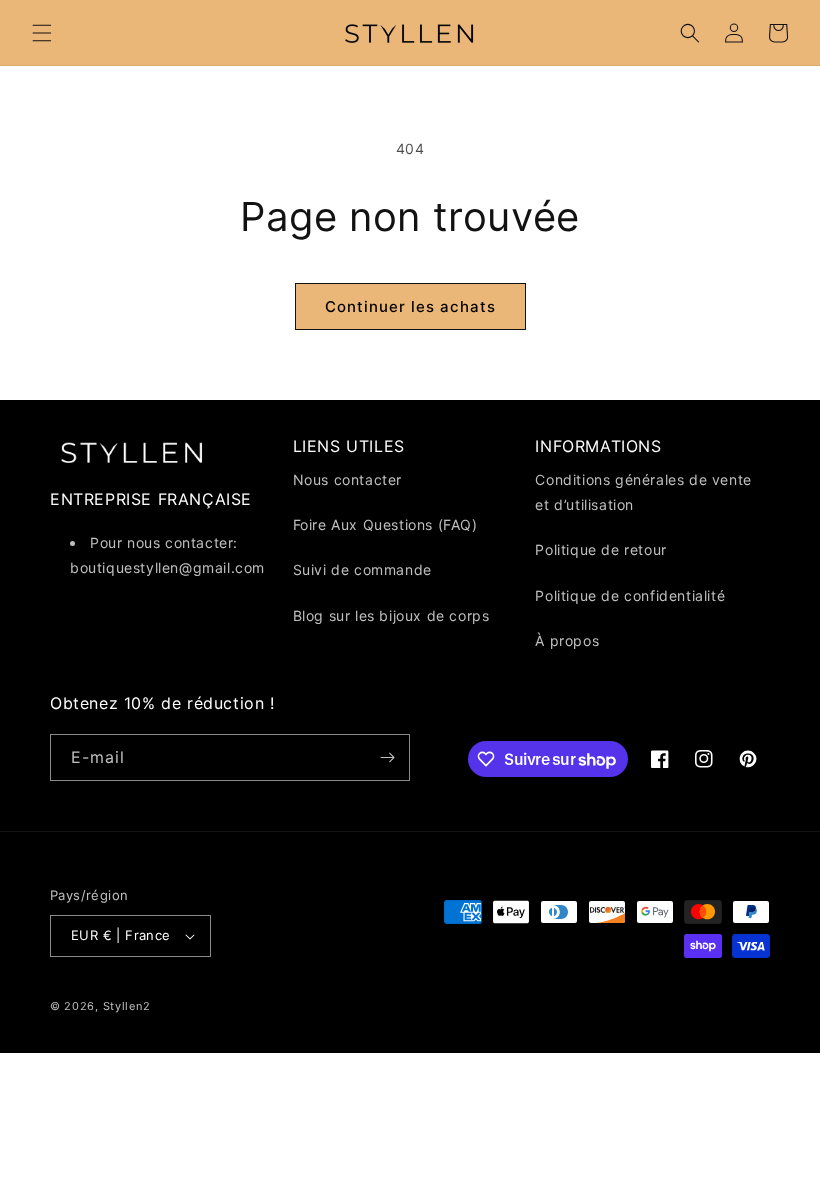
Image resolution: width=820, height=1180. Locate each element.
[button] (42, 33)
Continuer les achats (410, 306)
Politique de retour (600, 549)
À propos (567, 640)
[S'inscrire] (387, 757)
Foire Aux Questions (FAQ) (385, 524)
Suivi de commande (362, 569)
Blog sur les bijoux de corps (391, 615)
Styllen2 (127, 1006)
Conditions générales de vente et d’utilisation (643, 492)
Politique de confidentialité (630, 595)
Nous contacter (347, 479)
